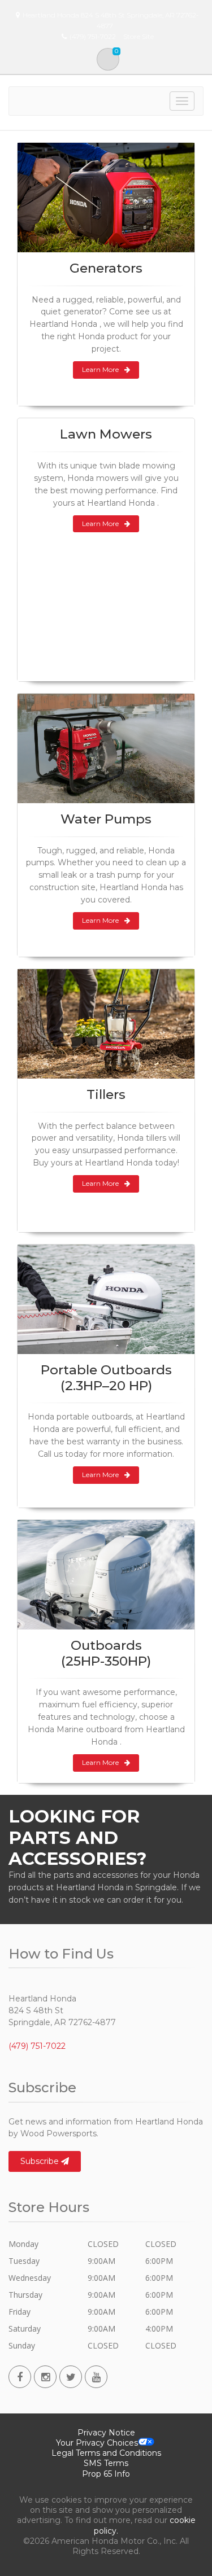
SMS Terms (106, 2463)
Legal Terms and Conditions (106, 2453)
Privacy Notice (106, 2433)
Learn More (100, 369)
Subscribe (41, 2161)
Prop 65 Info (106, 2474)
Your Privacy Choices (97, 2443)
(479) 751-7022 (37, 2046)
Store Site (139, 36)
